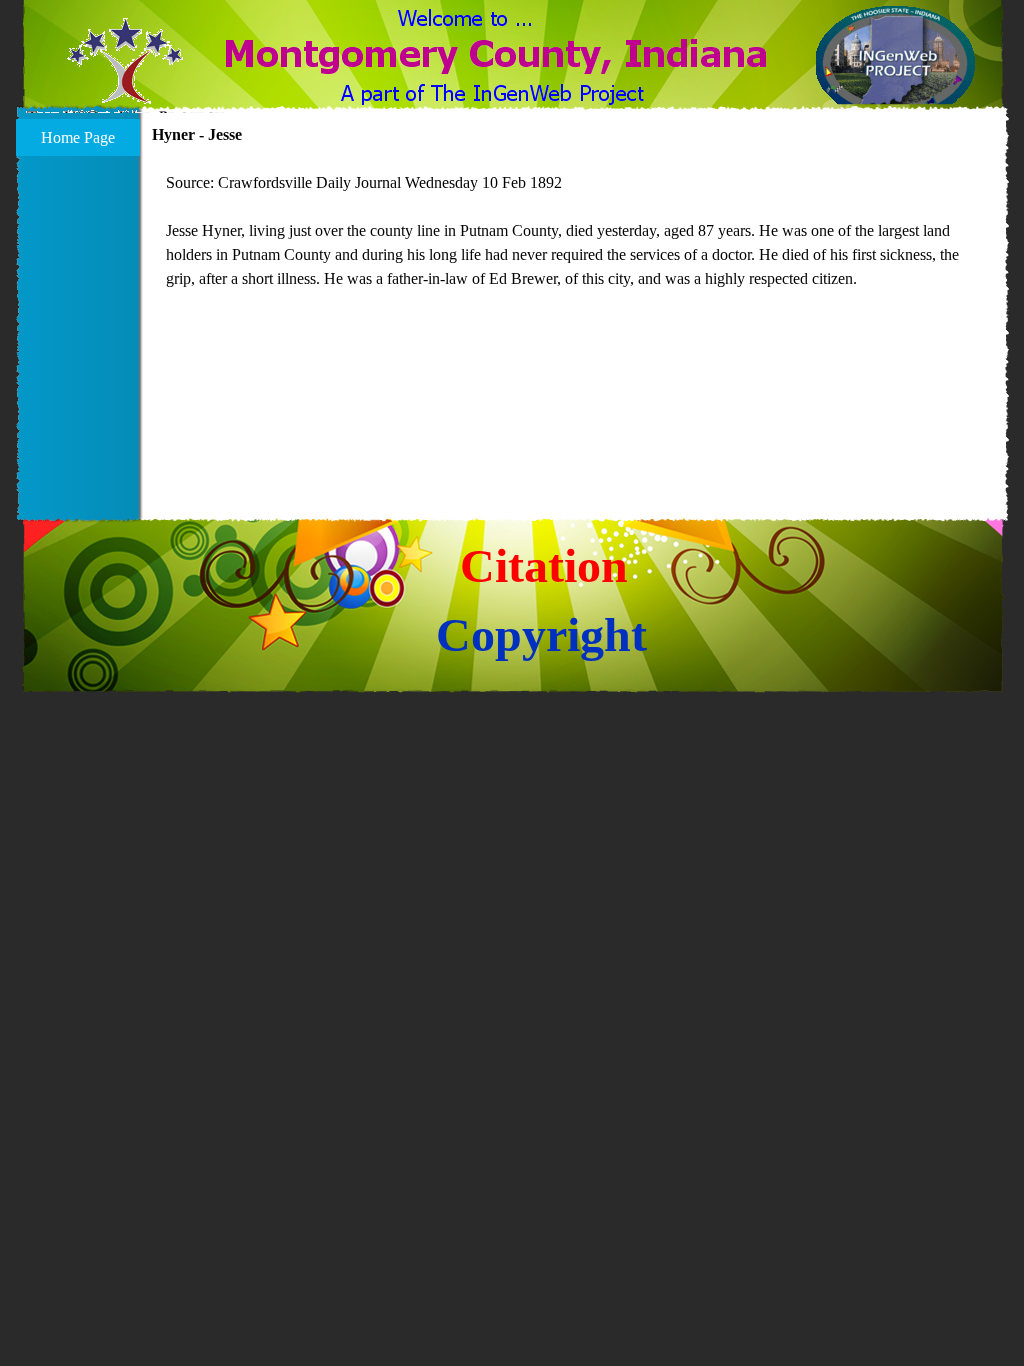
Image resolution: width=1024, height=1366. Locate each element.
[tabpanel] (575, 231)
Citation (544, 565)
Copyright (541, 634)
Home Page (78, 137)
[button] (125, 73)
